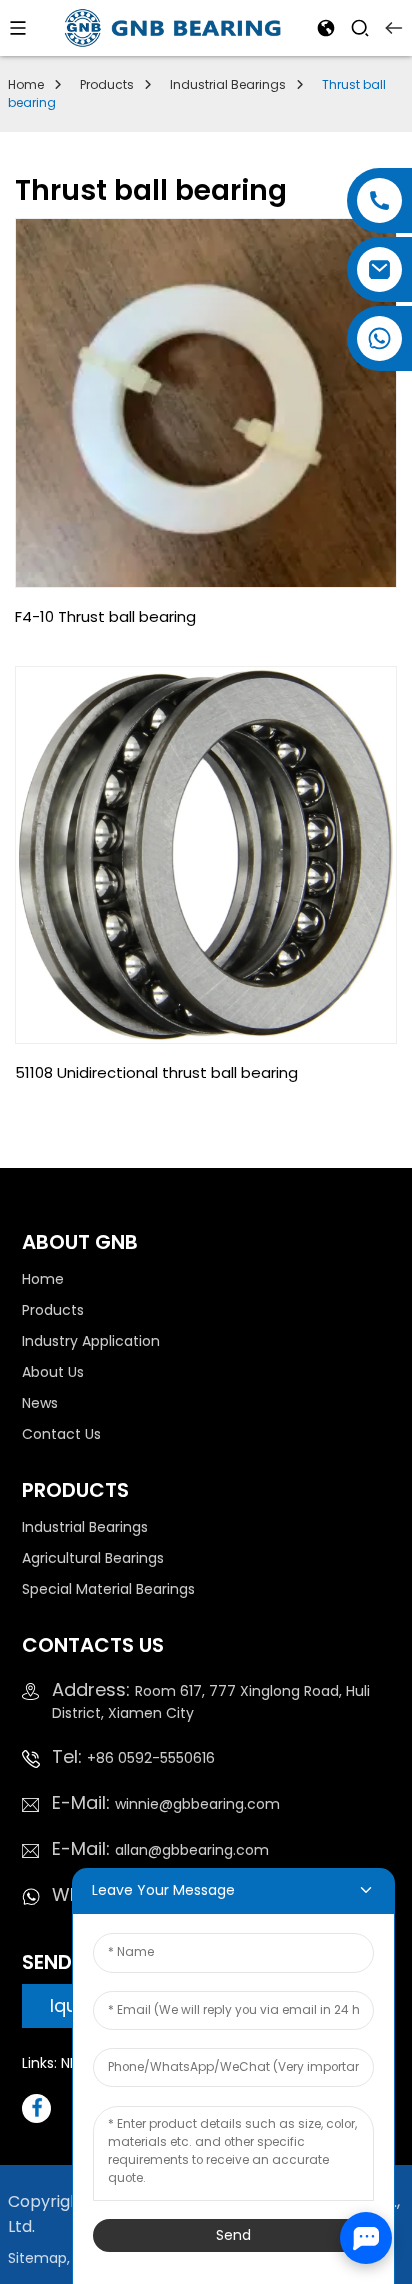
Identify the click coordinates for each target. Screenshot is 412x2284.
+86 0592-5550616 (133, 1758)
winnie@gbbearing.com (166, 1804)
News (40, 1403)
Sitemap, (41, 2258)
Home (26, 84)
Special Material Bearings (108, 1589)
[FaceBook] (36, 2108)
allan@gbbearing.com (160, 1850)
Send (233, 2235)
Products (107, 84)
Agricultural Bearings (93, 1558)
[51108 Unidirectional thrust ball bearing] (206, 855)
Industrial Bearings (228, 84)
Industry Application (91, 1341)
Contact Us (61, 1434)
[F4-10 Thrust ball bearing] (206, 403)
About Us (53, 1372)
